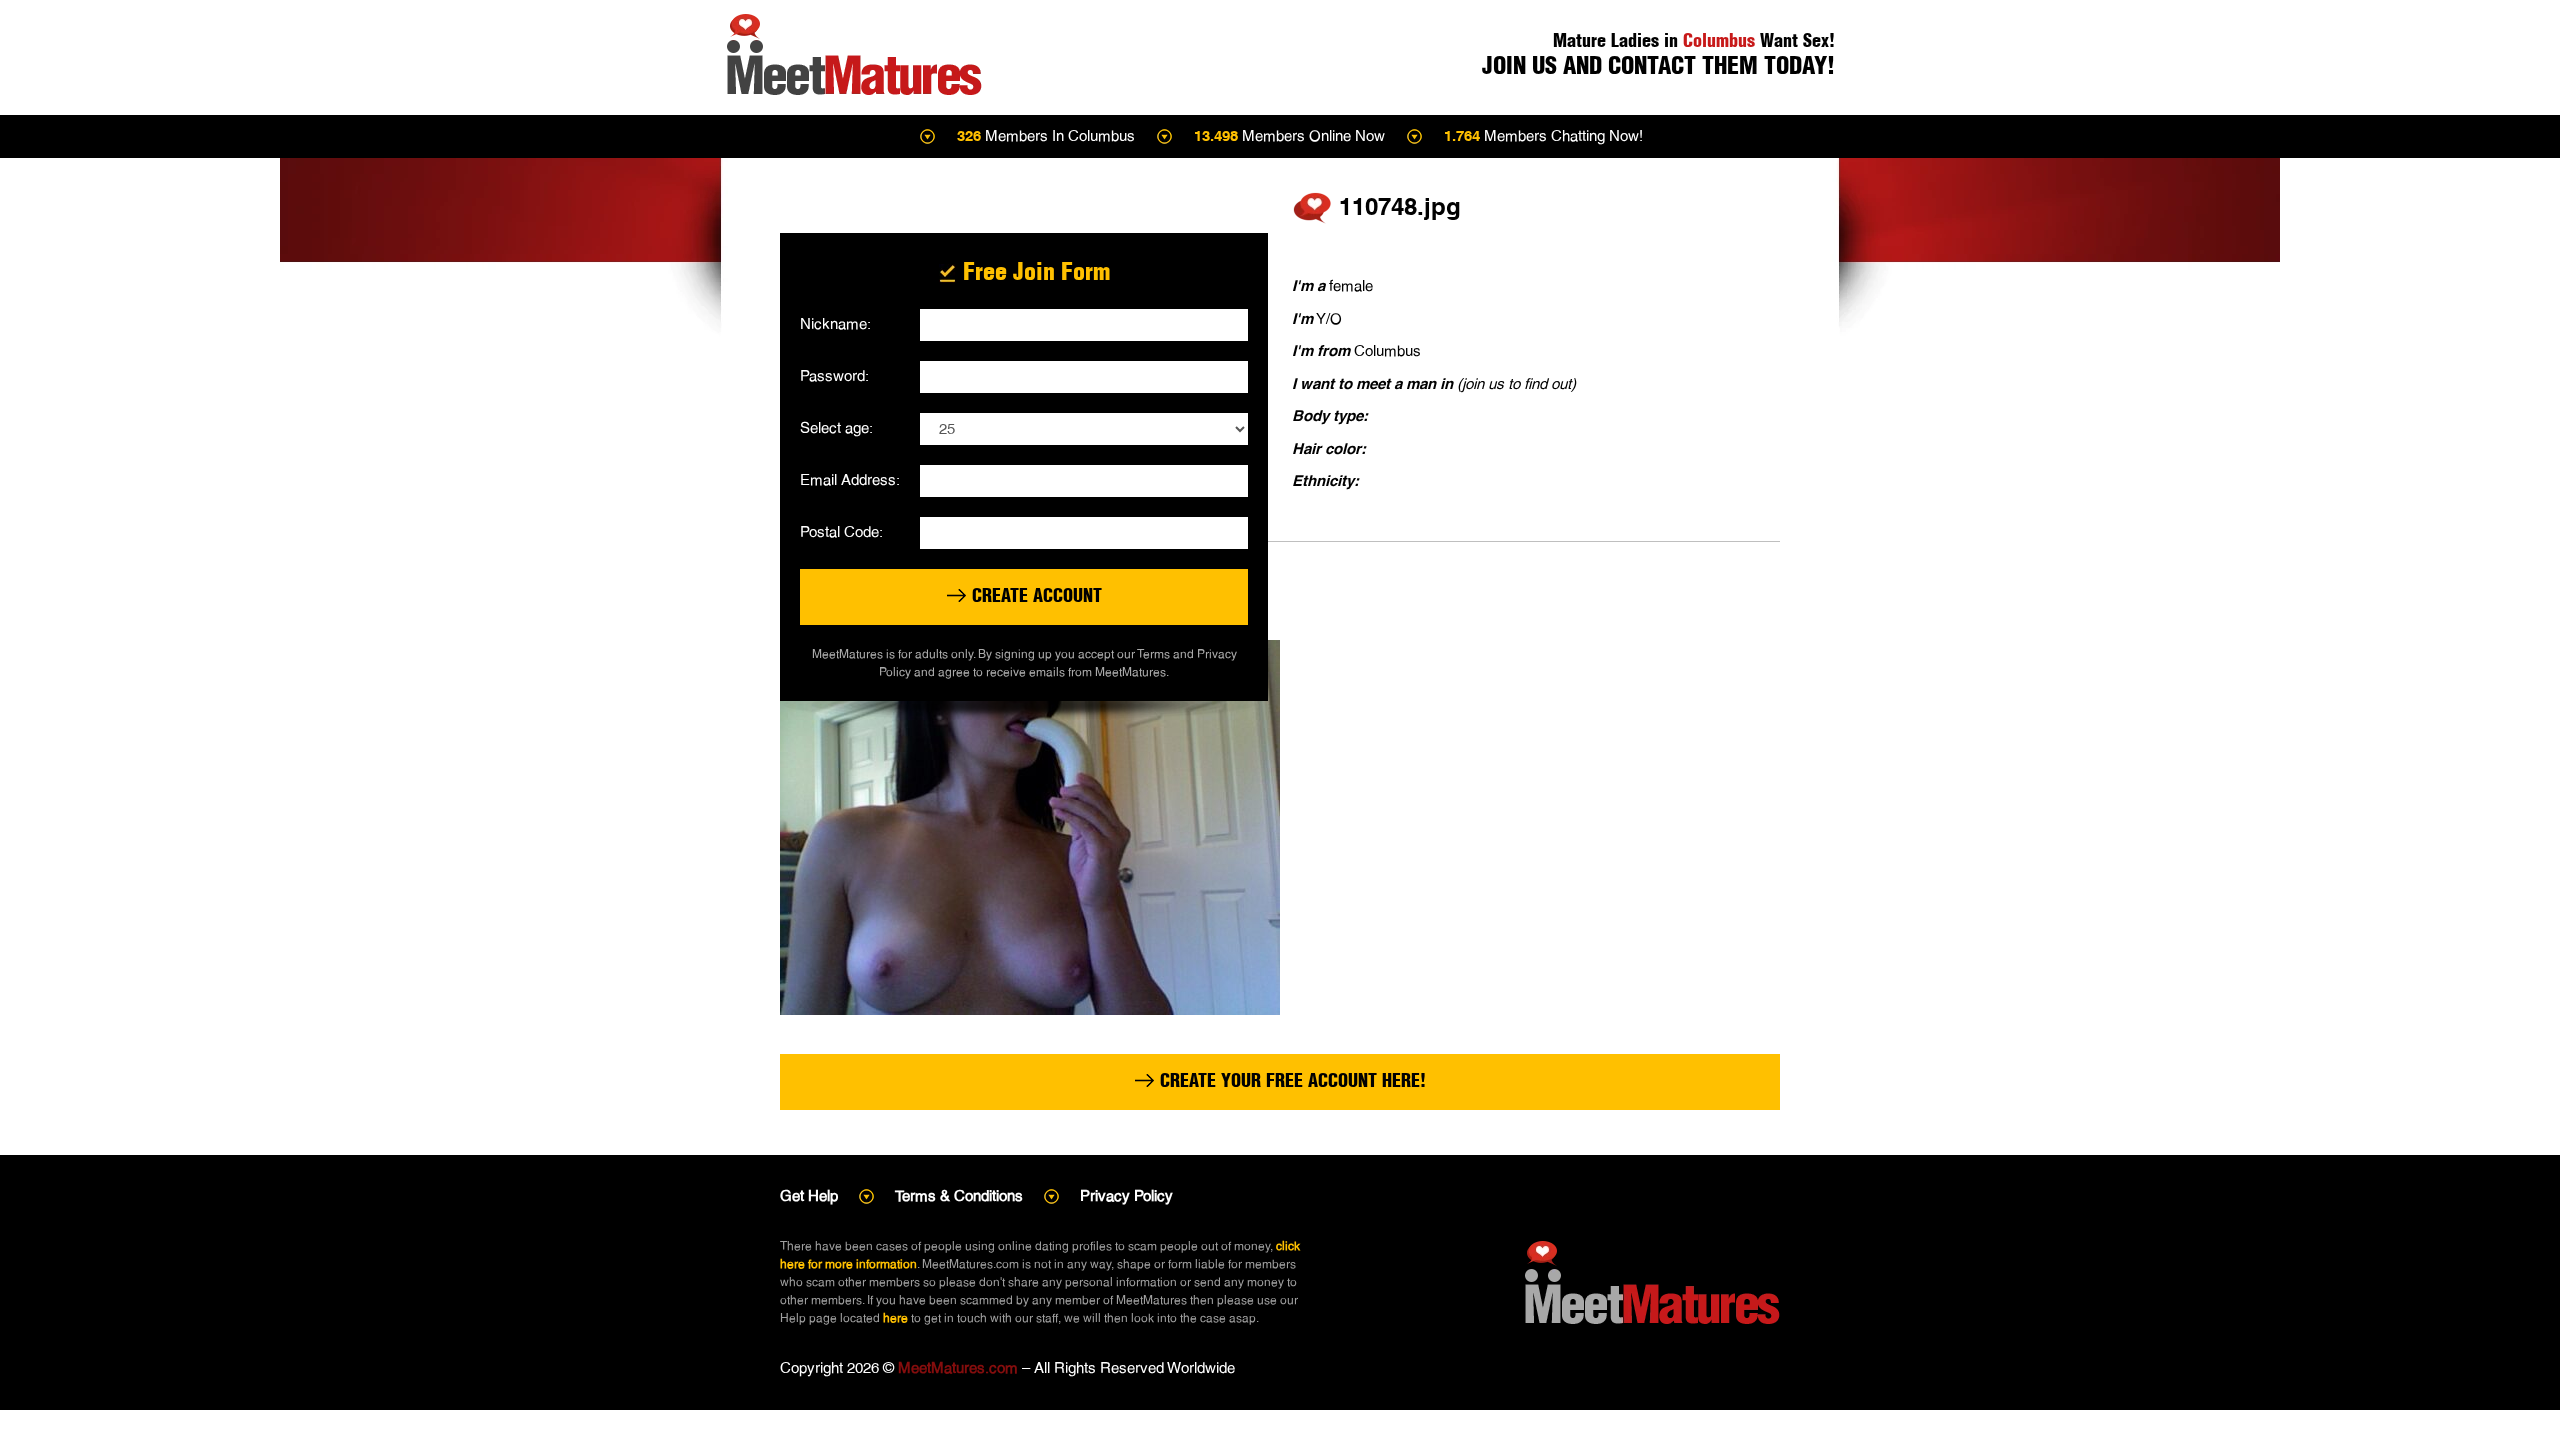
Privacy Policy (1126, 1195)
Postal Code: (841, 531)
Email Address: (850, 479)
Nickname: (835, 323)
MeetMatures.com (958, 1367)
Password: (834, 375)
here (895, 1318)
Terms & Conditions (959, 1195)
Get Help (809, 1195)
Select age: (836, 427)
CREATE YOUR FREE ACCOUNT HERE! (1290, 1080)
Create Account (1034, 595)
